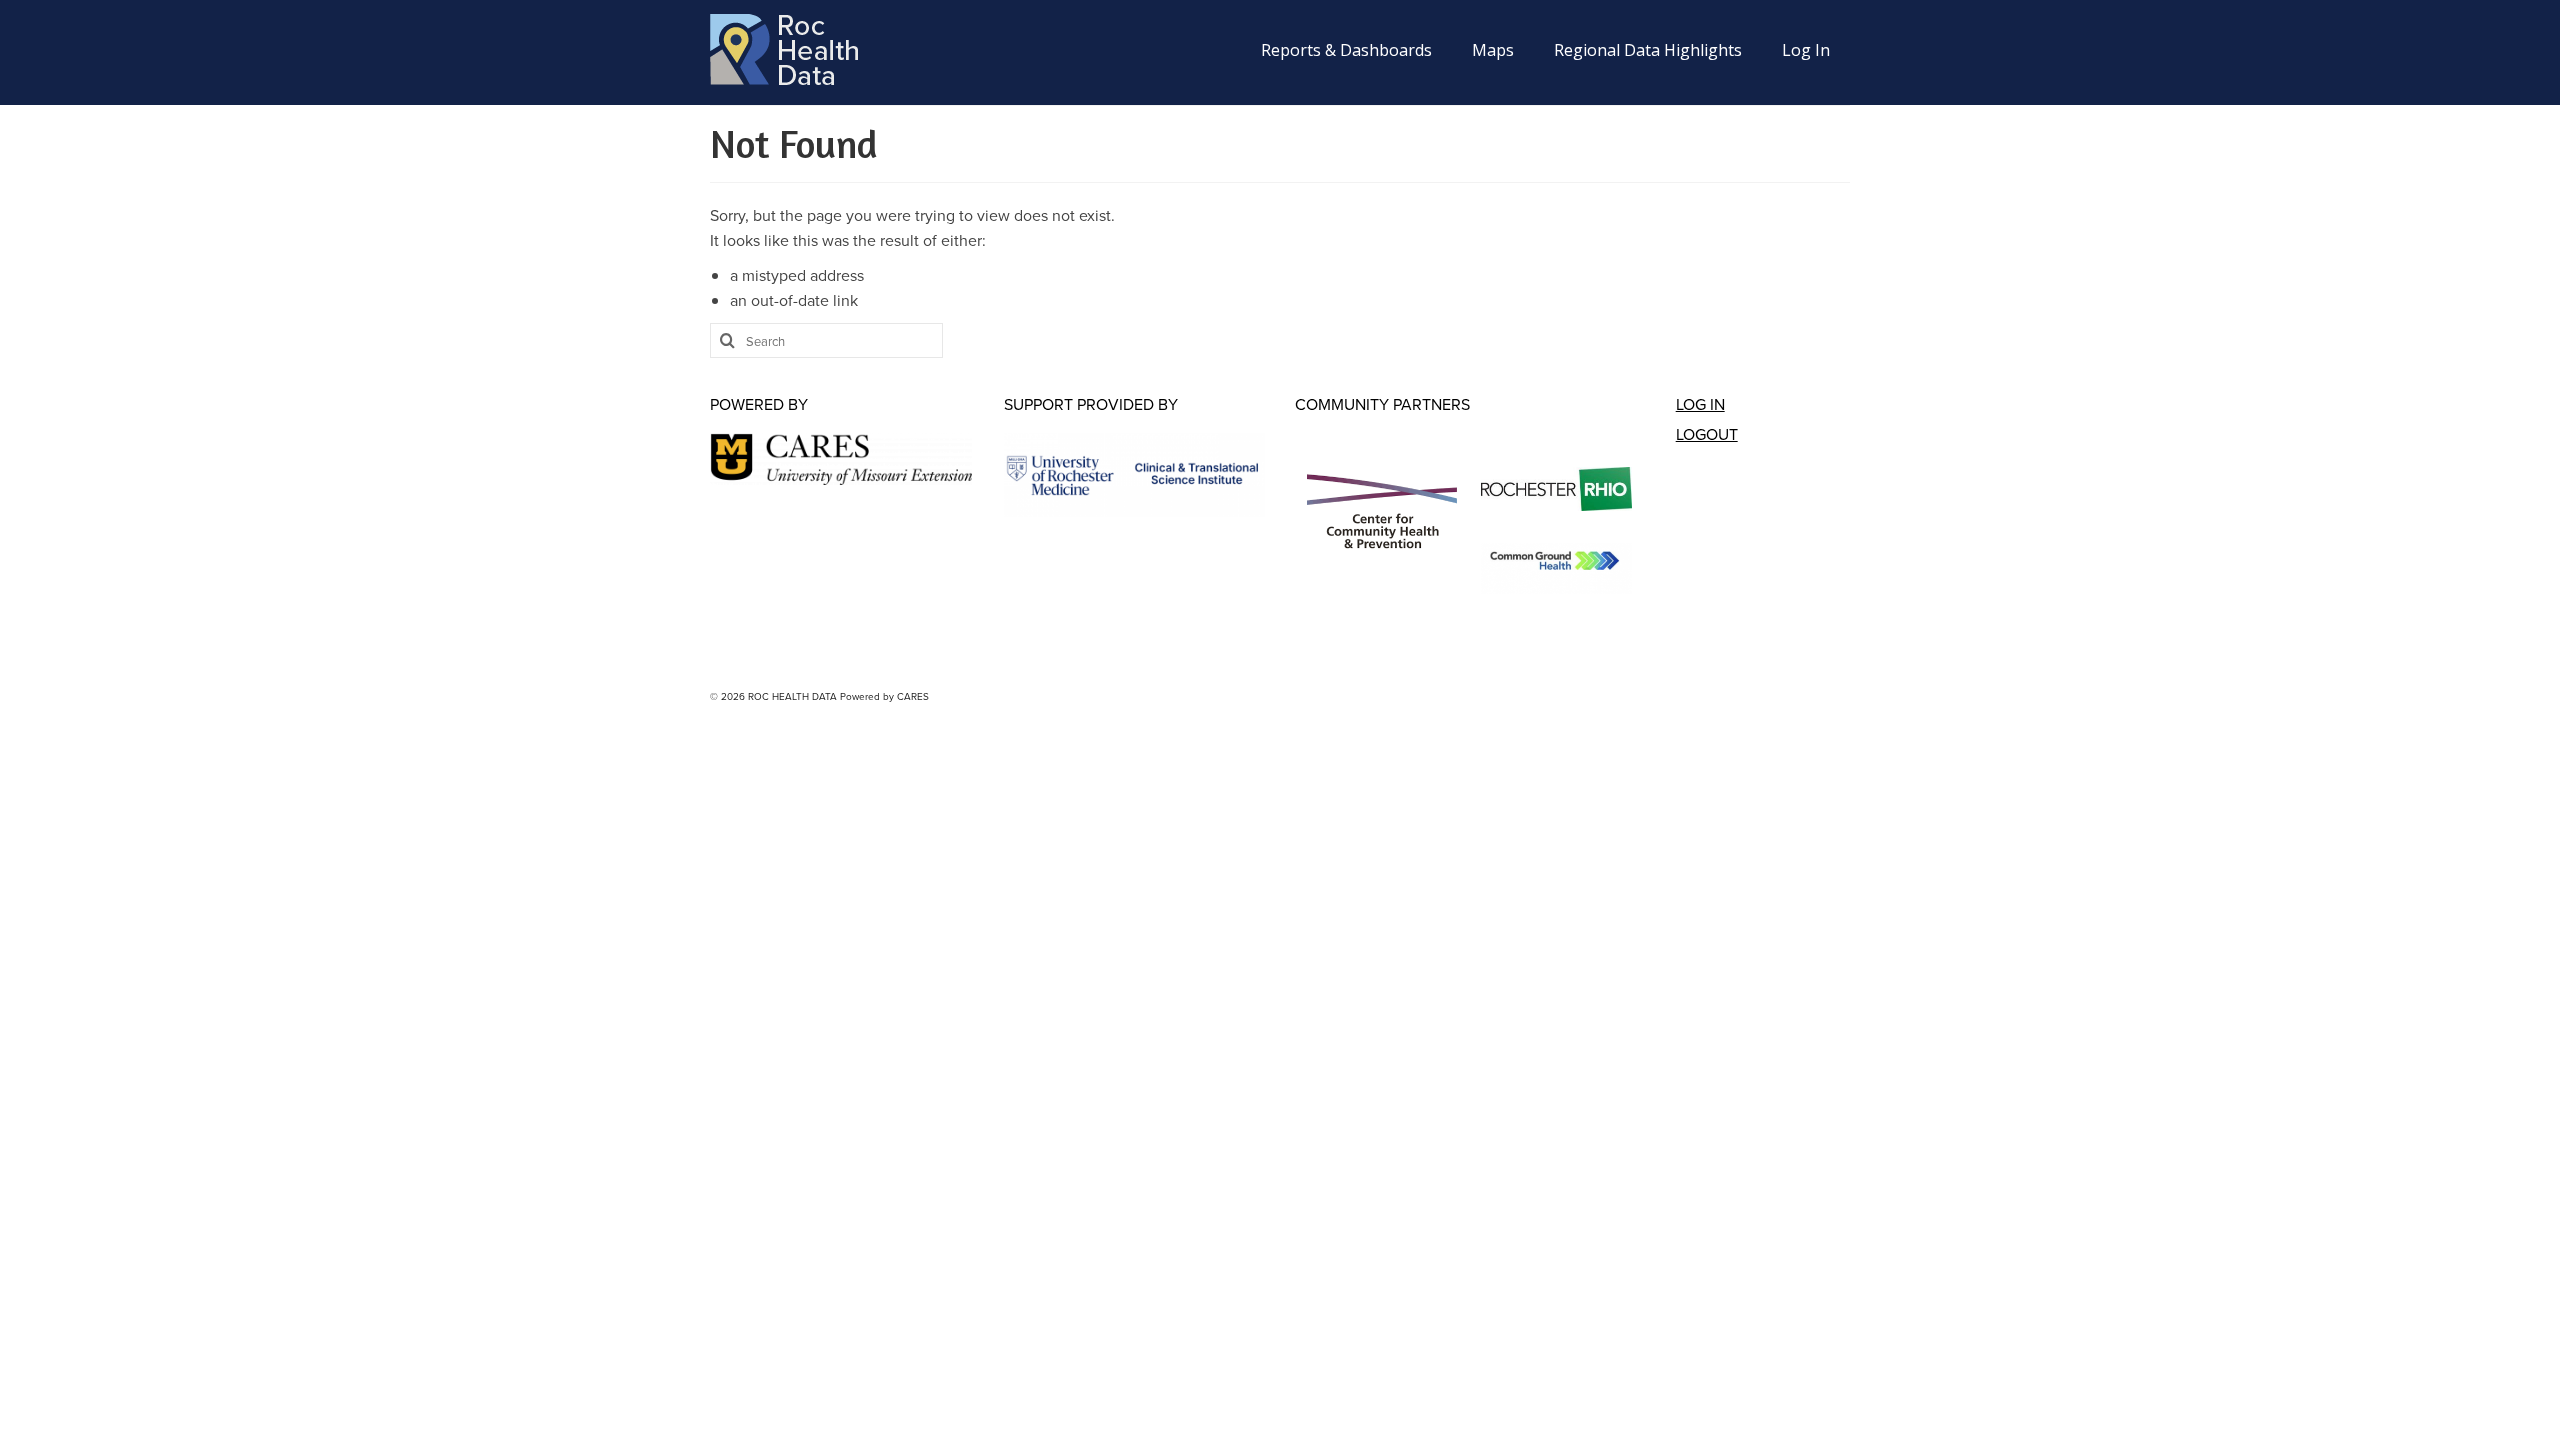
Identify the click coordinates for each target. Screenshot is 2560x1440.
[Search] (725, 340)
